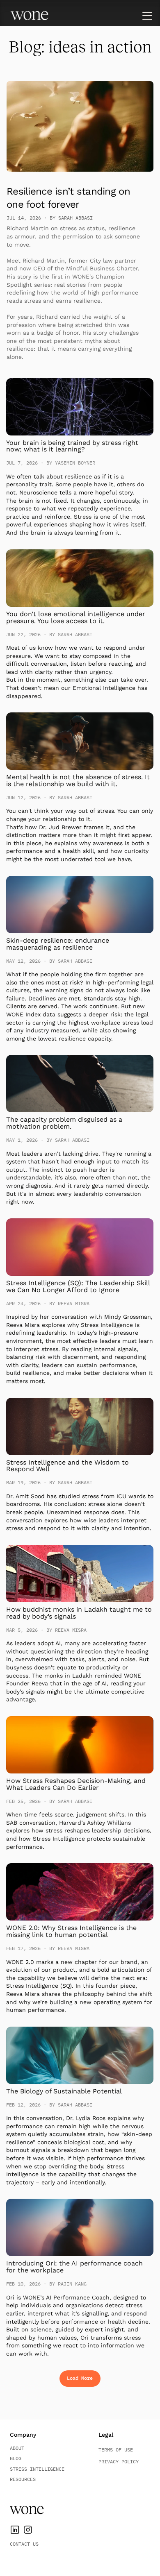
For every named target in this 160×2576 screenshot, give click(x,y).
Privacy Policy (119, 2461)
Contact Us (24, 2544)
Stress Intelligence (37, 2469)
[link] (29, 16)
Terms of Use (116, 2450)
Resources (23, 2479)
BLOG (16, 2458)
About (17, 2448)
